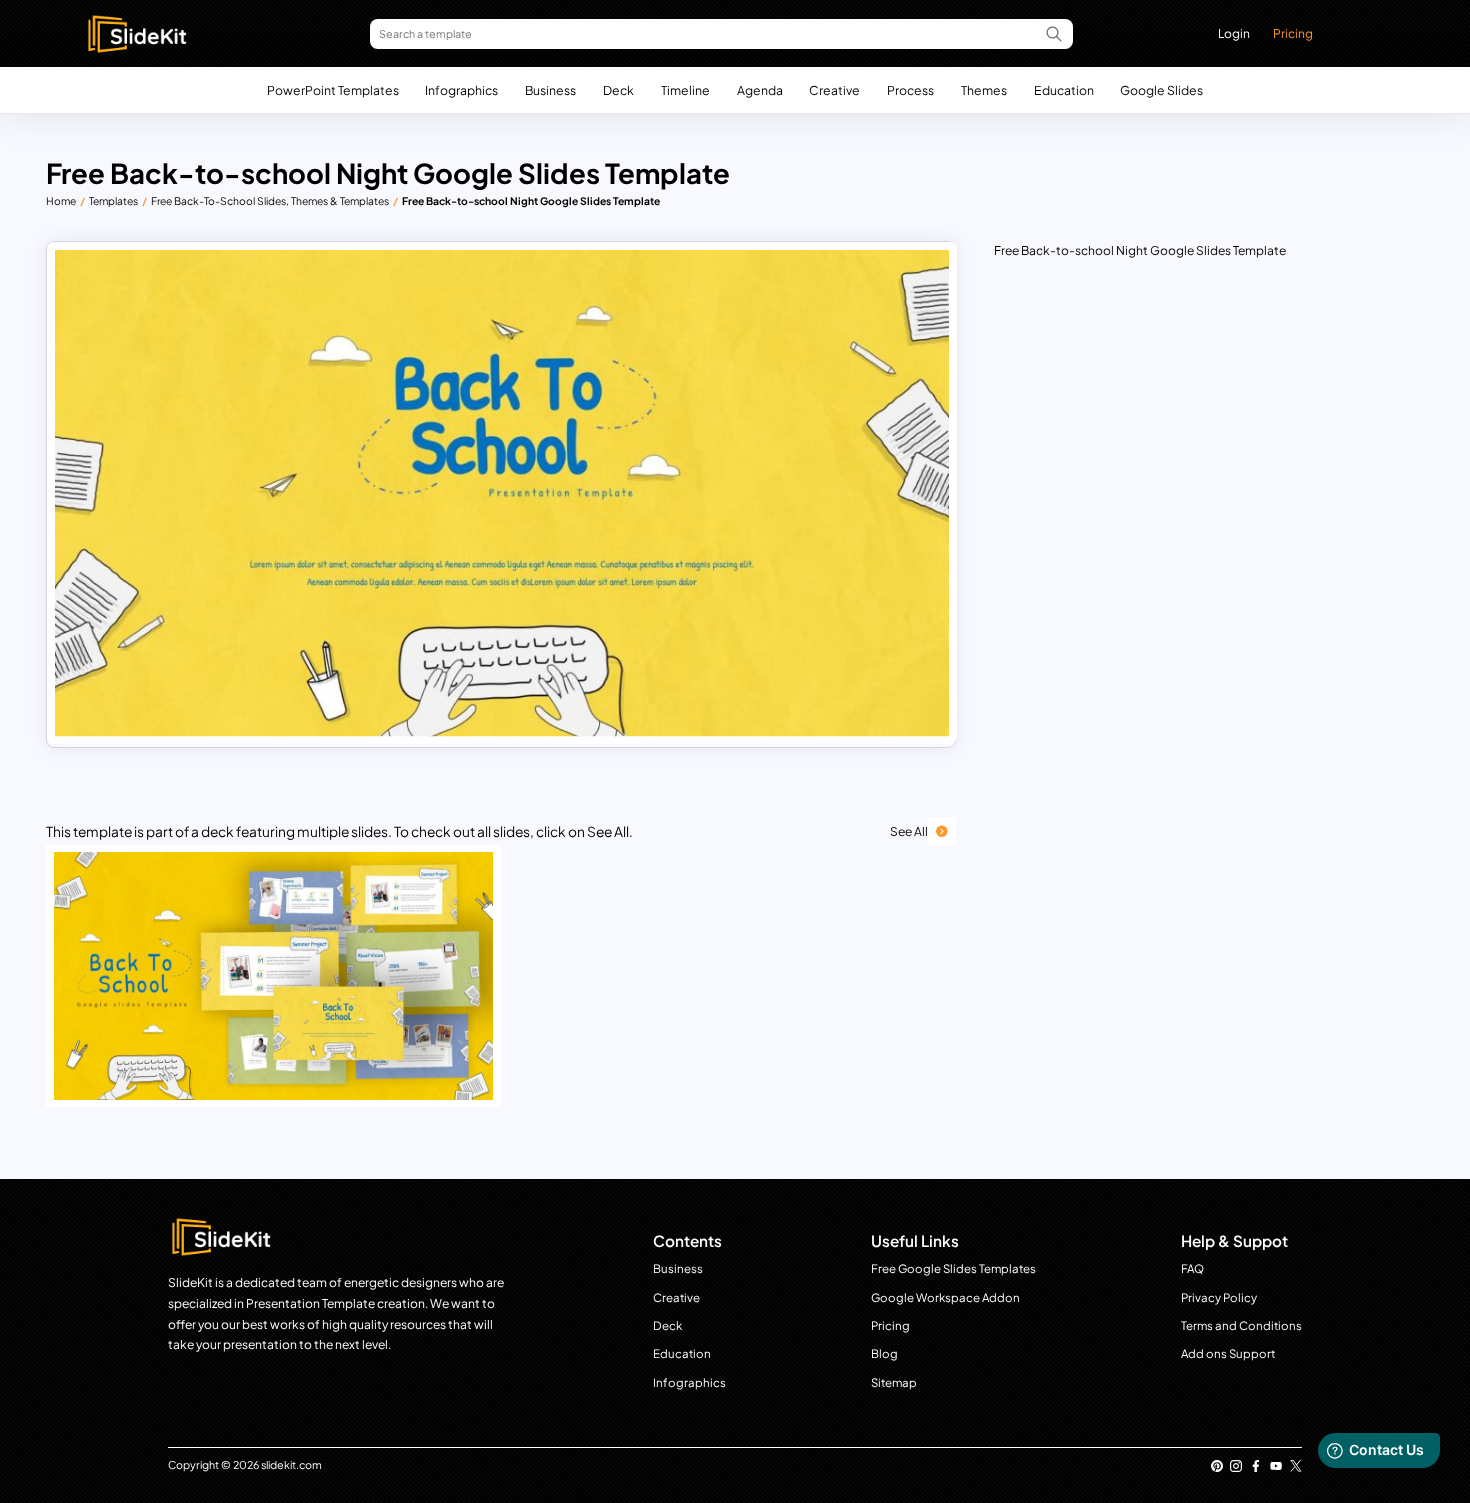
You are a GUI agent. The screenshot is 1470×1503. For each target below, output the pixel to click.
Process (910, 90)
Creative (834, 90)
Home (61, 200)
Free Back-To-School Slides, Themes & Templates (270, 200)
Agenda (760, 90)
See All (909, 831)
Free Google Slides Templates (953, 1268)
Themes (984, 90)
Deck (618, 90)
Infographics (461, 90)
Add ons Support (1228, 1353)
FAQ (1192, 1268)
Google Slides (1161, 90)
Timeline (685, 90)
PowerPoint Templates (333, 90)
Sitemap (894, 1382)
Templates (113, 200)
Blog (884, 1353)
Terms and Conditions (1241, 1325)
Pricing (1293, 33)
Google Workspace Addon (945, 1297)
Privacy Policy (1219, 1297)
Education (1064, 90)
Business (550, 90)
